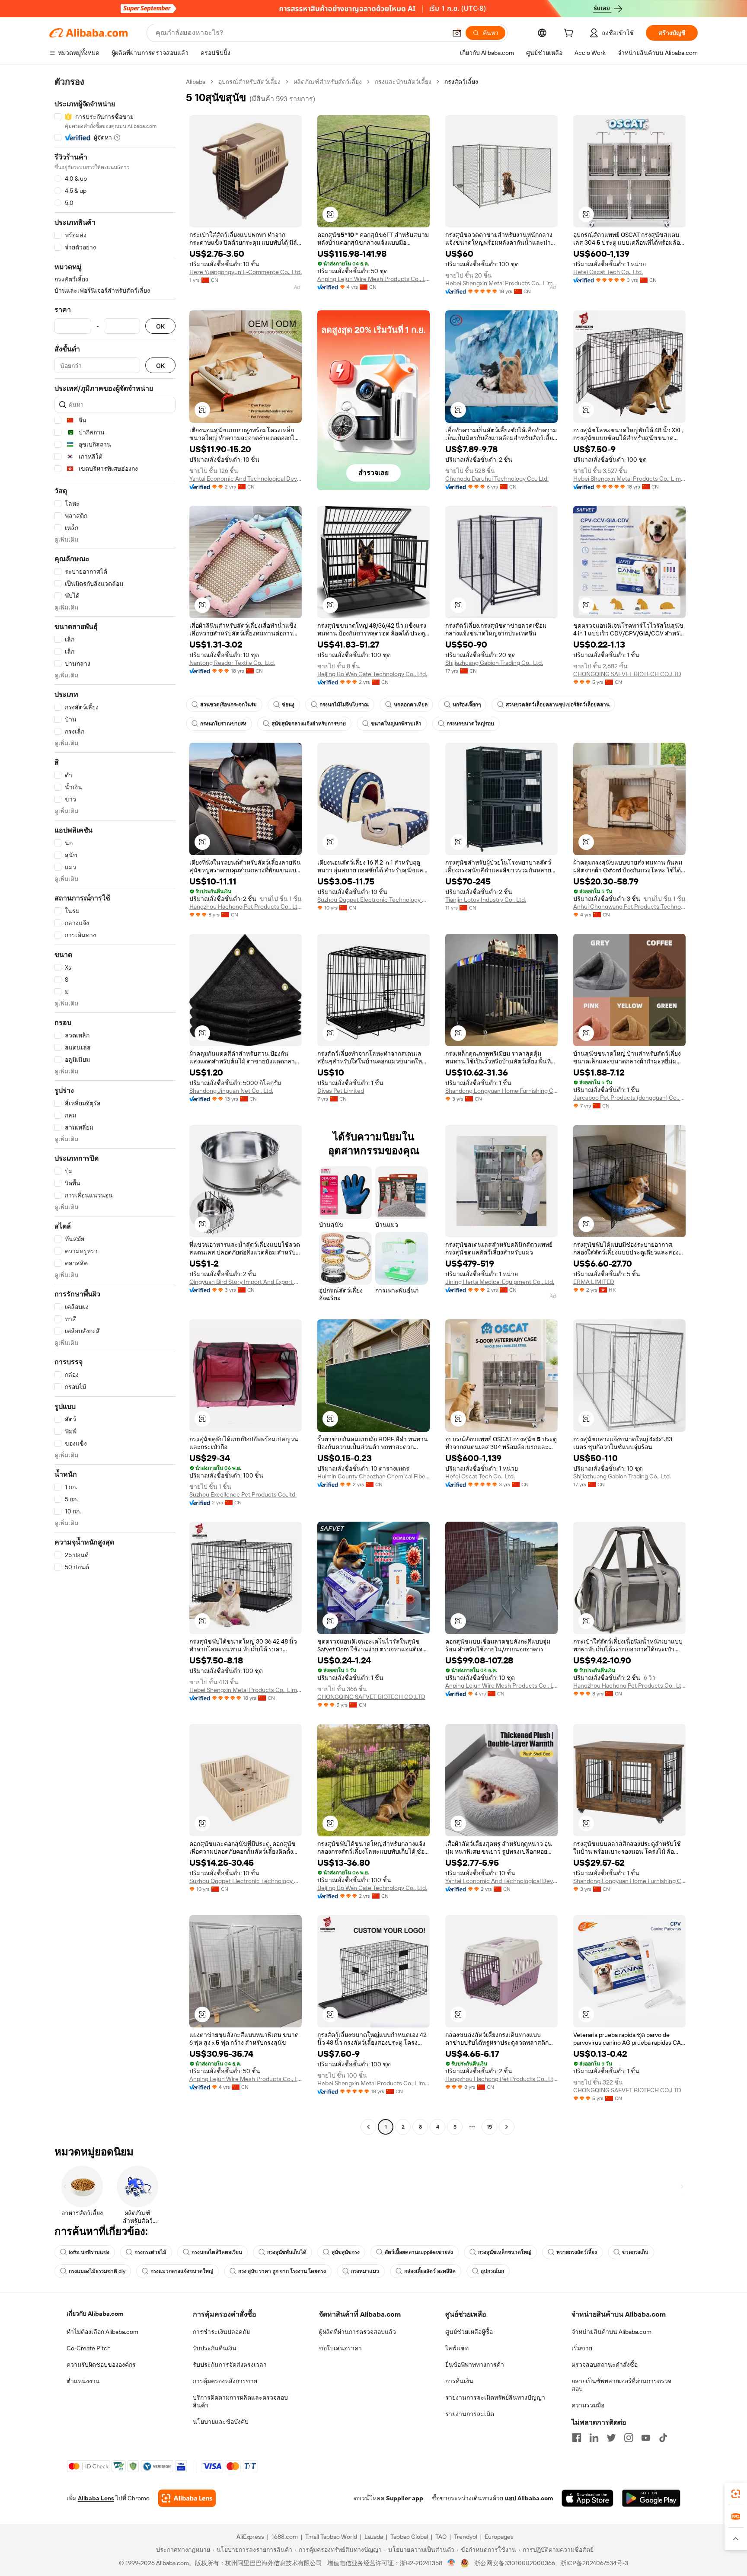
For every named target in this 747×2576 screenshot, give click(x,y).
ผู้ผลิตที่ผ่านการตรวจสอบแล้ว (358, 2332)
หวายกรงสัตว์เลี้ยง (577, 2252)
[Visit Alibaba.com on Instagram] (629, 2438)
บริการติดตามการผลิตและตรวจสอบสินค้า (240, 2401)
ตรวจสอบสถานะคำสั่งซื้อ (605, 2365)
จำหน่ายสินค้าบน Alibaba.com (611, 2332)
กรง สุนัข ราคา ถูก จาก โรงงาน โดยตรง (282, 2271)
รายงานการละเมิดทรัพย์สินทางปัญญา (495, 2397)
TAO (441, 2537)
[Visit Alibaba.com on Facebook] (577, 2438)
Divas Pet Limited (341, 1091)
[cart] (570, 34)
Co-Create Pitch (89, 2348)
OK (160, 326)
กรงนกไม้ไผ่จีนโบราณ (344, 705)
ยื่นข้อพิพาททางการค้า (475, 2365)
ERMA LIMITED (594, 1282)
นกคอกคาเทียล (411, 705)
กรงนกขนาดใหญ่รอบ (470, 724)
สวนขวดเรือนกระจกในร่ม (228, 705)
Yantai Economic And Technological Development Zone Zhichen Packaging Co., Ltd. (246, 479)
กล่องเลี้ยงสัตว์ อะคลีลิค (430, 2271)
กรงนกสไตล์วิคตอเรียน (217, 2252)
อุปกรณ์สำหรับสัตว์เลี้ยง (249, 82)
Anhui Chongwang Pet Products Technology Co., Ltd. (629, 907)
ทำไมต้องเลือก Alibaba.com (102, 2332)
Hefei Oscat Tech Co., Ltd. (608, 272)
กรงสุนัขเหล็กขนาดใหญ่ (505, 2252)
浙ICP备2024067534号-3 (594, 2563)
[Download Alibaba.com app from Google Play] (651, 2498)
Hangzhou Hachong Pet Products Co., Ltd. (246, 907)
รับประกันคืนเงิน (215, 2348)
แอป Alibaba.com (529, 2498)
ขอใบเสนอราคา (340, 2348)
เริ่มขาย (582, 2348)
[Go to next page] (507, 2127)
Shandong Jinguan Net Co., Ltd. (231, 1091)
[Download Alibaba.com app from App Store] (587, 2498)
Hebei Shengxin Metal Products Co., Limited (501, 283)
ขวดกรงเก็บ (635, 2252)
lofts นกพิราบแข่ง (89, 2252)
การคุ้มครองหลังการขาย (225, 2381)
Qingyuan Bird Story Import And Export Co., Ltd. (246, 1282)
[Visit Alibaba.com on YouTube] (646, 2438)
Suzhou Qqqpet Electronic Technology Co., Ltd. (373, 900)
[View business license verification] (452, 2563)
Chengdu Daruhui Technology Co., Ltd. (497, 479)
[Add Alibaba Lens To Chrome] (187, 2498)
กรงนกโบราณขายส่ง (223, 724)
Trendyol (466, 2537)
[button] (457, 33)
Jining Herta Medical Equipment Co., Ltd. (500, 1282)
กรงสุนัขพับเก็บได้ (287, 2252)
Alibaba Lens (96, 2498)
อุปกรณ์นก (492, 2271)
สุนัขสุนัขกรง (346, 2252)
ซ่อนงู (288, 705)
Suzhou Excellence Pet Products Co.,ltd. (243, 1494)
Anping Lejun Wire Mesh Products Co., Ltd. (373, 279)
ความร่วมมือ (588, 2405)
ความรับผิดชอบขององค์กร (101, 2365)
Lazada (374, 2537)
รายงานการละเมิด (470, 2414)
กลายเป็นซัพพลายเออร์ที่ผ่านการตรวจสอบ (621, 2385)
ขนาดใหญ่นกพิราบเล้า (396, 724)
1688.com (285, 2537)
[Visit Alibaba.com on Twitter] (611, 2438)
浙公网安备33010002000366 (515, 2563)
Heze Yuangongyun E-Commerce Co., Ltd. (246, 272)
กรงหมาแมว (365, 2271)
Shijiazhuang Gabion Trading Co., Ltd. (494, 663)
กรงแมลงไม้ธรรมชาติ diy (97, 2271)
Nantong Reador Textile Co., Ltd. (232, 663)
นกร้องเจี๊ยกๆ (467, 705)
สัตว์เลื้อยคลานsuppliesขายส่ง (419, 2252)
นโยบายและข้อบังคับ (221, 2422)
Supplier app (405, 2498)
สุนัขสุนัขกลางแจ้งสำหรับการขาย (309, 724)
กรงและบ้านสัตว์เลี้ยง (403, 82)
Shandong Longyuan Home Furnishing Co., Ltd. (501, 1091)
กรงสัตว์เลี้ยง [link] (461, 82)
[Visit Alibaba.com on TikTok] (663, 2438)
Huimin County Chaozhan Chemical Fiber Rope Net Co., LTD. (373, 1476)
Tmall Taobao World (331, 2537)
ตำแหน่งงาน (83, 2381)
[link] (736, 2494)
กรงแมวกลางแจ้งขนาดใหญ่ (182, 2271)
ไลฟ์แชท (457, 2348)
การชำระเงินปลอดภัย (221, 2332)
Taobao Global (409, 2537)
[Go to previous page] (368, 2127)
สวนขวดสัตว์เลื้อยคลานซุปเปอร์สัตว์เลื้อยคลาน (558, 705)
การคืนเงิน (459, 2381)
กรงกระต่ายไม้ (150, 2252)
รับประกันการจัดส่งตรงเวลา (230, 2365)
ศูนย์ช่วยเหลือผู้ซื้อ (469, 2332)
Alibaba (196, 82)
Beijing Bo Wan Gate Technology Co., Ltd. (372, 674)
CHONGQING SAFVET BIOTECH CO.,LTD (627, 674)
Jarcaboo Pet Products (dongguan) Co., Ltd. (629, 1098)
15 (489, 2127)
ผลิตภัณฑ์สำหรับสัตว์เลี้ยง (328, 82)
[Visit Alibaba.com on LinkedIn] (594, 2438)
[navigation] (115, 1105)
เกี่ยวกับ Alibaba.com (95, 2314)
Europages (499, 2537)
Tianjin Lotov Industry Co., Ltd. (486, 900)
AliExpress (250, 2537)
